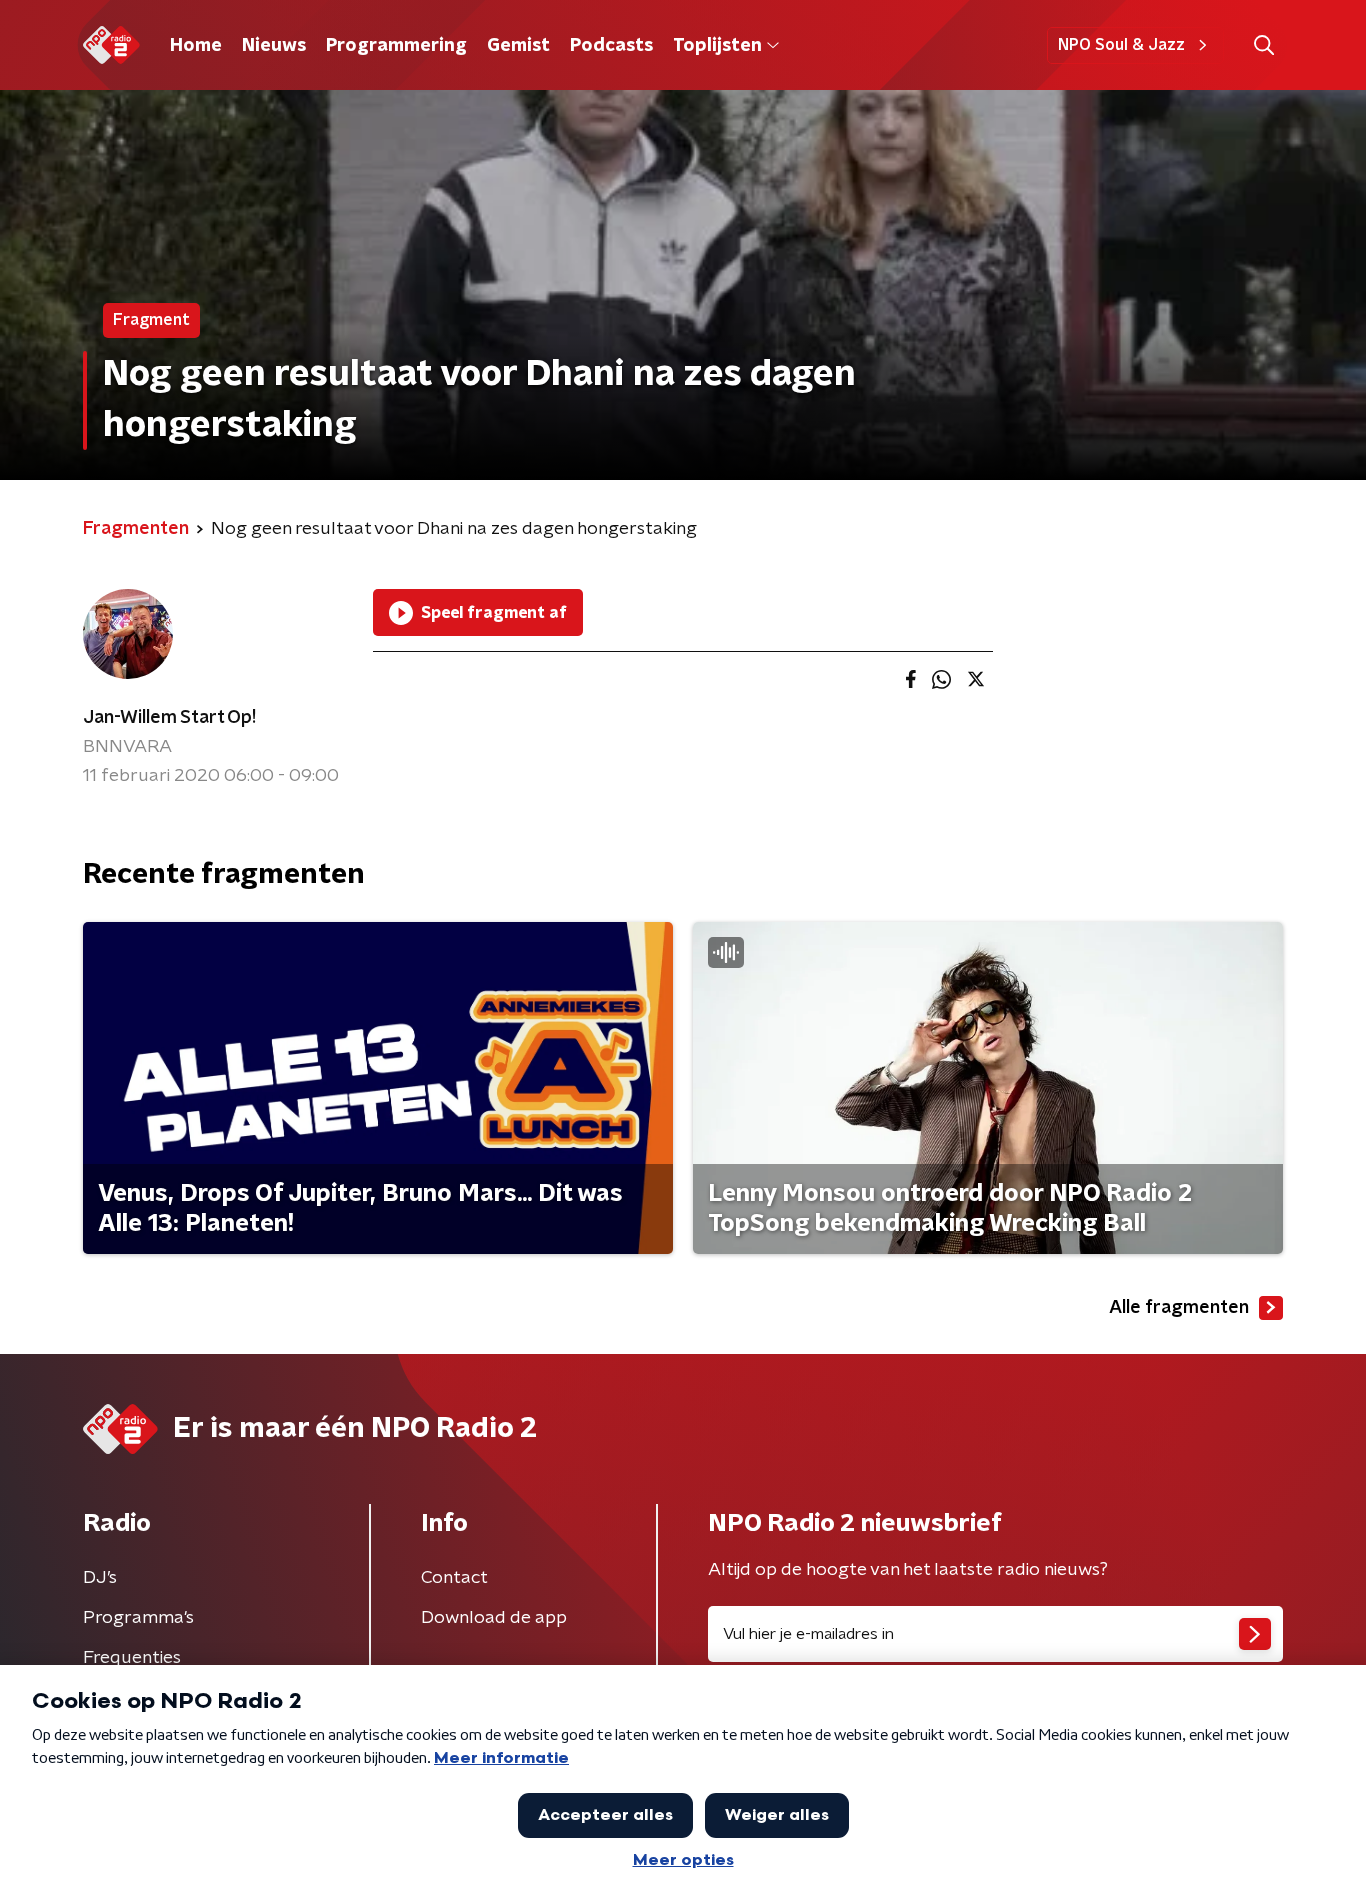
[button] (1263, 45)
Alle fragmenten (1179, 1308)
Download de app (494, 1618)
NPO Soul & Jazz (1121, 45)
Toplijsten (717, 46)
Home (196, 46)
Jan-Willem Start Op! (169, 718)
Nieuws (274, 46)
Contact (454, 1578)
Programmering (396, 46)
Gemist (518, 46)
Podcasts (611, 46)
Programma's (138, 1618)
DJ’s (100, 1578)
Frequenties (132, 1658)
